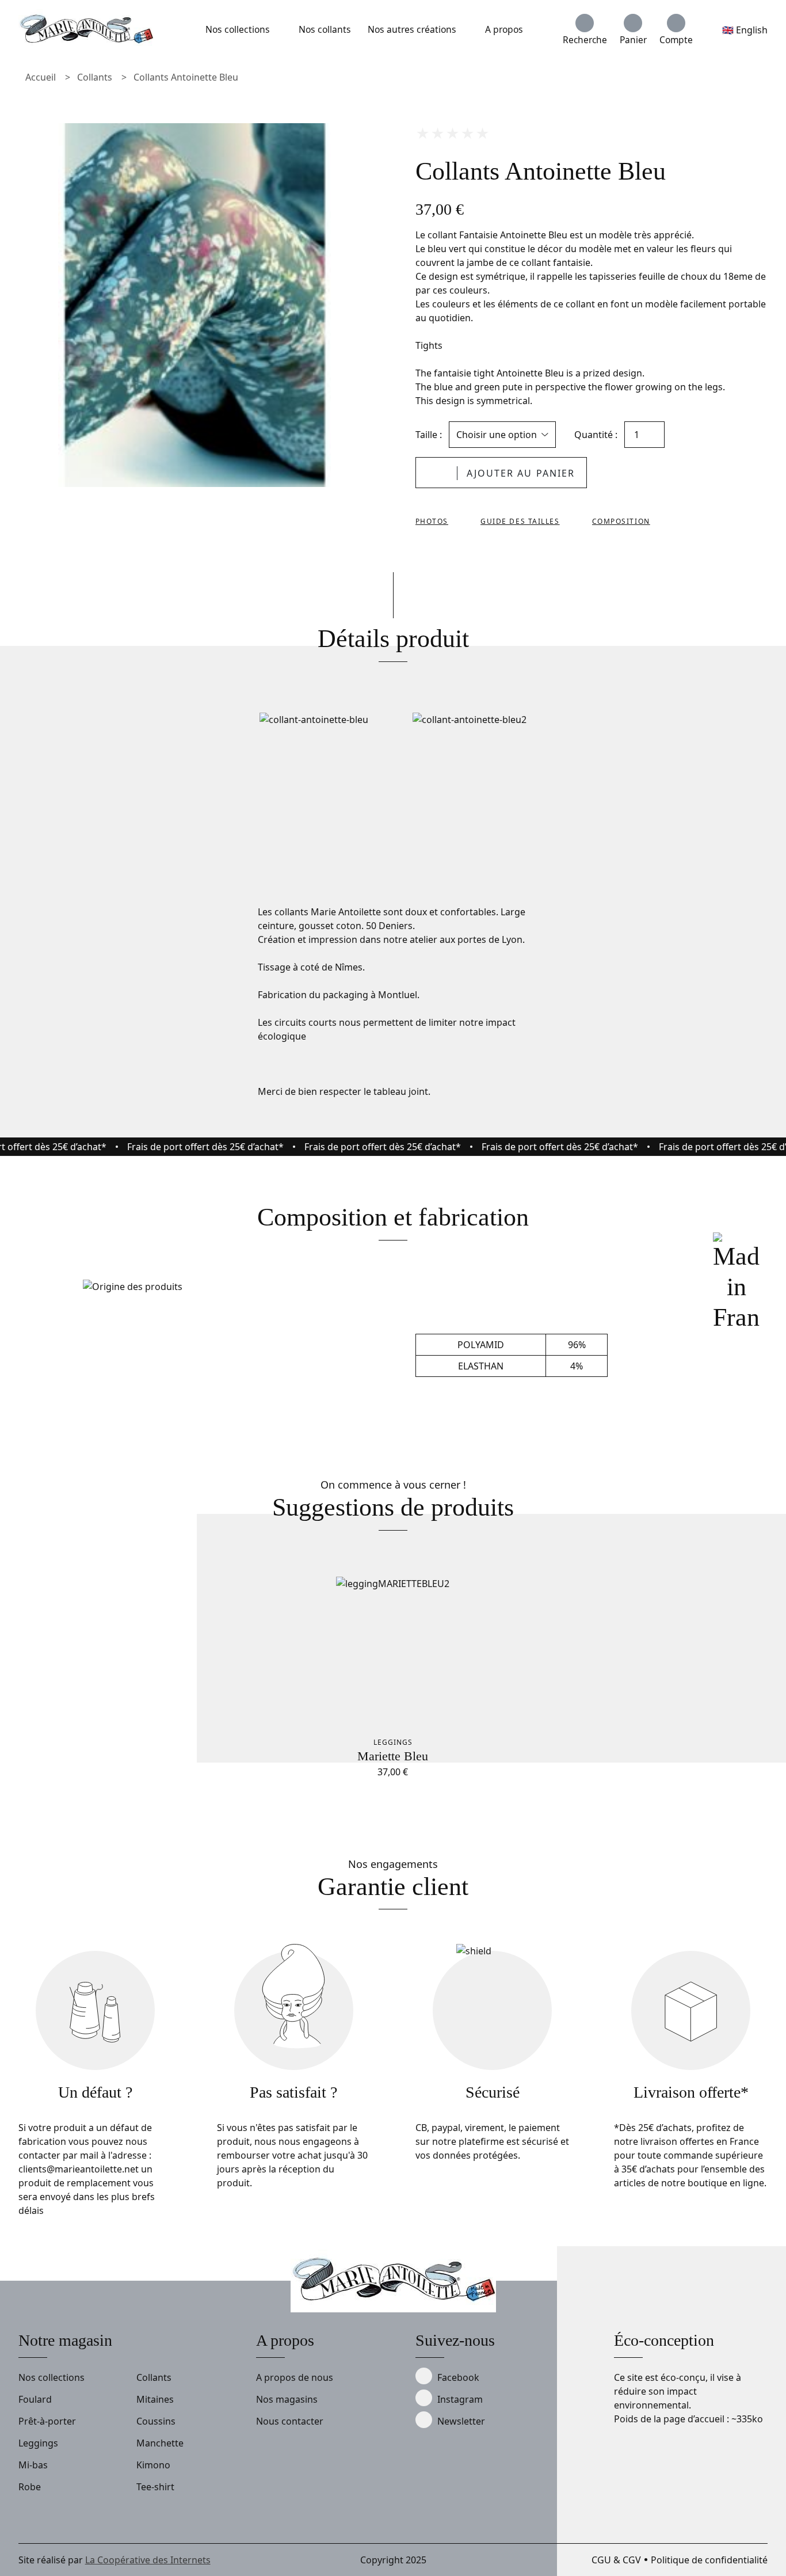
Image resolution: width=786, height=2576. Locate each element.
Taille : (429, 435)
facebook (458, 2377)
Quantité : (596, 435)
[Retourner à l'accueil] (86, 30)
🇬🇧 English (745, 30)
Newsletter (461, 2421)
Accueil (41, 77)
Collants (95, 77)
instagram (460, 2399)
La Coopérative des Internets (148, 2560)
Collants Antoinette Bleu (186, 77)
